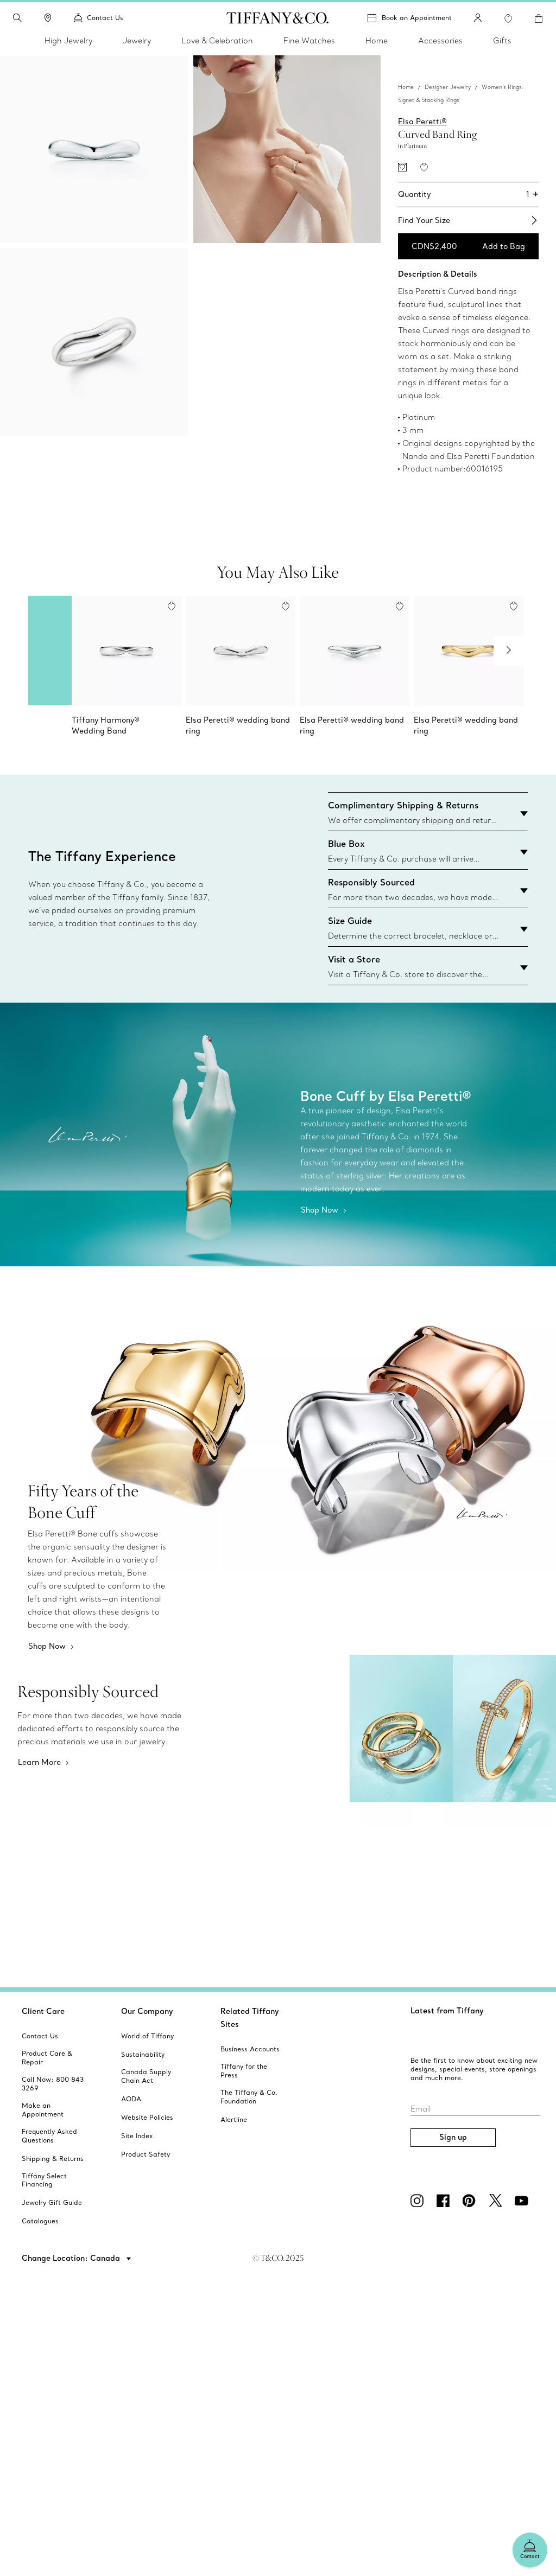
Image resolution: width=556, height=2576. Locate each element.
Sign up (453, 2137)
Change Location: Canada (72, 2258)
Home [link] (377, 41)
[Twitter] (497, 2201)
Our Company (147, 2011)
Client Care (43, 2011)
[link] (48, 18)
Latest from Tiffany (447, 2011)
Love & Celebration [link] (217, 41)
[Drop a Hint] (402, 167)
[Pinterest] (471, 2201)
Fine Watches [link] (309, 41)
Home (406, 87)
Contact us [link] (105, 18)
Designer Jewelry (448, 87)
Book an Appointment (417, 18)
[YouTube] (523, 2201)
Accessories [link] (440, 41)
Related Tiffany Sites (250, 2018)
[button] (17, 18)
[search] (17, 18)
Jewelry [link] (137, 41)
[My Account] (478, 18)
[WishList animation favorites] (508, 18)
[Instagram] (419, 2201)
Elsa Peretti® (422, 122)
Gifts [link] (502, 41)
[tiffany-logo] (278, 18)
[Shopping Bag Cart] (539, 18)
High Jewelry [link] (68, 41)
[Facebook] (445, 2201)
